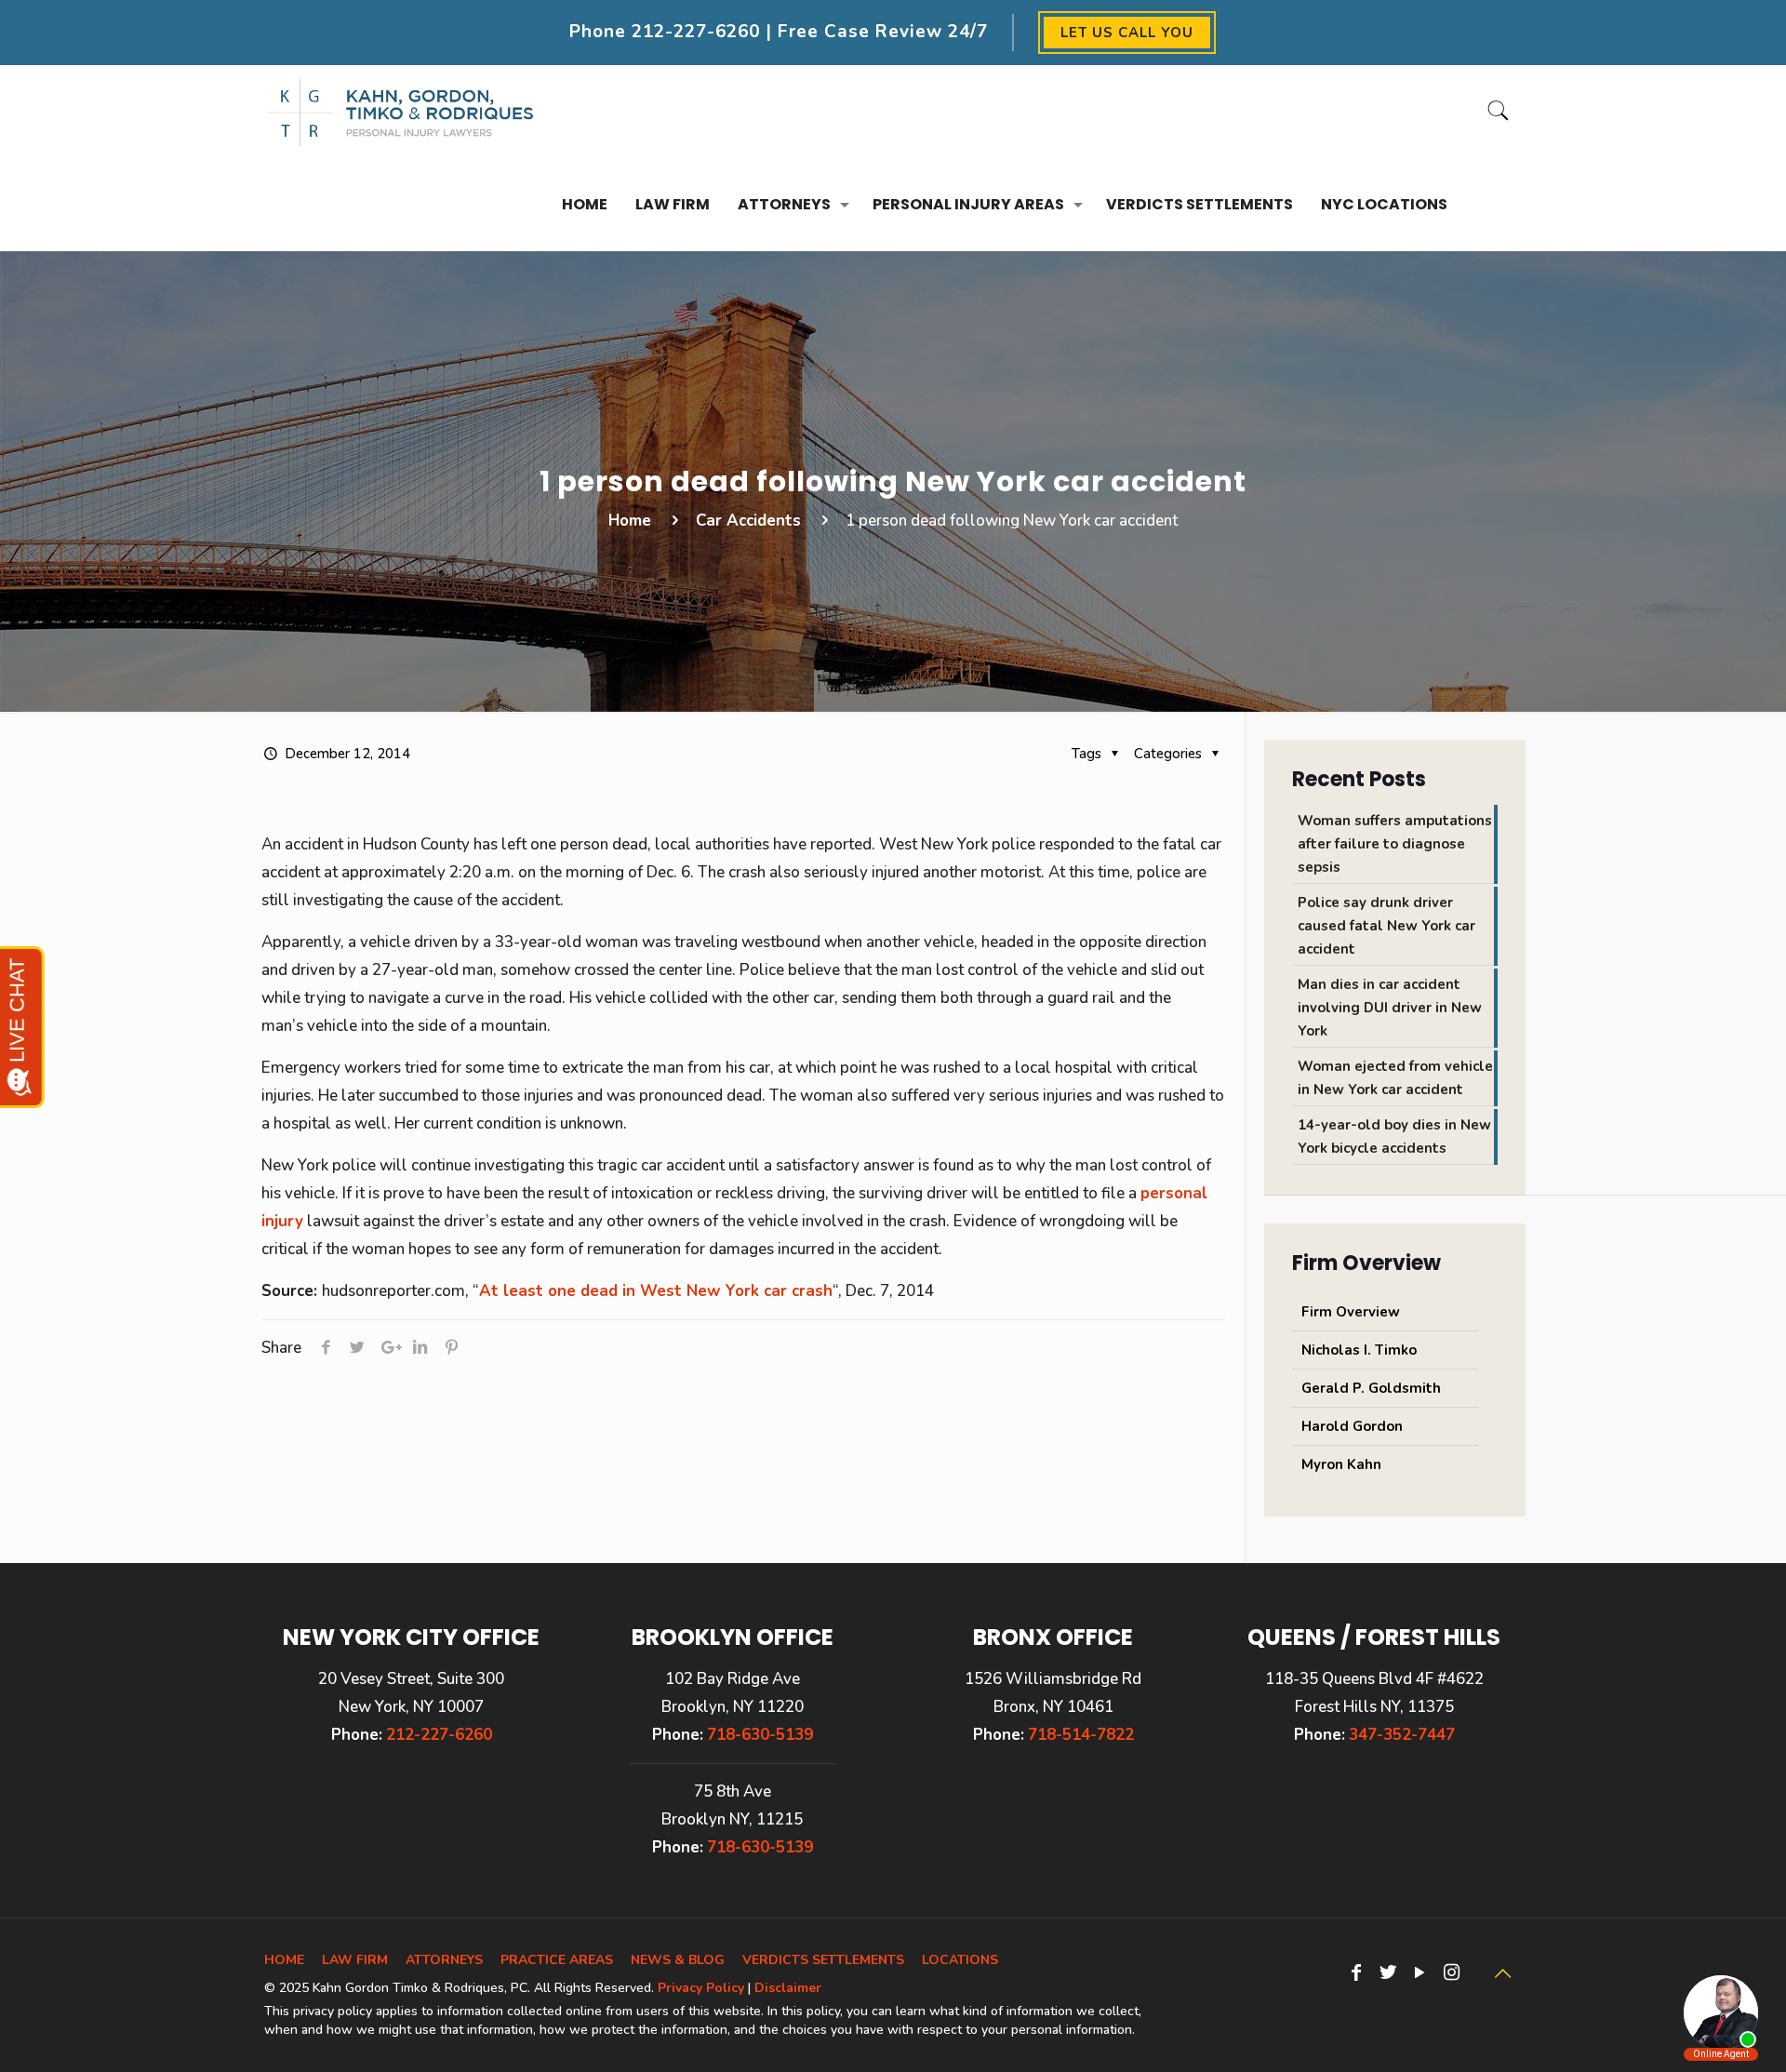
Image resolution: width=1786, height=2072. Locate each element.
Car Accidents (748, 521)
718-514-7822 (1081, 1735)
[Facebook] (1356, 1973)
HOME (284, 1960)
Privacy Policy (701, 1988)
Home (630, 521)
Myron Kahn (1341, 1464)
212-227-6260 (696, 32)
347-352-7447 (1402, 1735)
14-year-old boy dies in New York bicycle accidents (1394, 1136)
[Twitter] (1388, 1973)
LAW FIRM (355, 1960)
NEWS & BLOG (678, 1960)
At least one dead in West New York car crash (656, 1291)
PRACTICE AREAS (557, 1960)
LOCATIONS (960, 1960)
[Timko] (400, 112)
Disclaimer (788, 1988)
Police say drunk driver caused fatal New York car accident (1386, 926)
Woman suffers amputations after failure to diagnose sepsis (1395, 844)
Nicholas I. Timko (1359, 1350)
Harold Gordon (1352, 1426)
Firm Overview (1351, 1312)
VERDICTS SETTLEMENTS (823, 1960)
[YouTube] (1419, 1973)
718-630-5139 (760, 1735)
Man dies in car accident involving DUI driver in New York (1390, 1008)
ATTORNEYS (444, 1960)
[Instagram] (1451, 1973)
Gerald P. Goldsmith (1371, 1388)
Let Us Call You (1127, 33)
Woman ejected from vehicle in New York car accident (1395, 1078)
